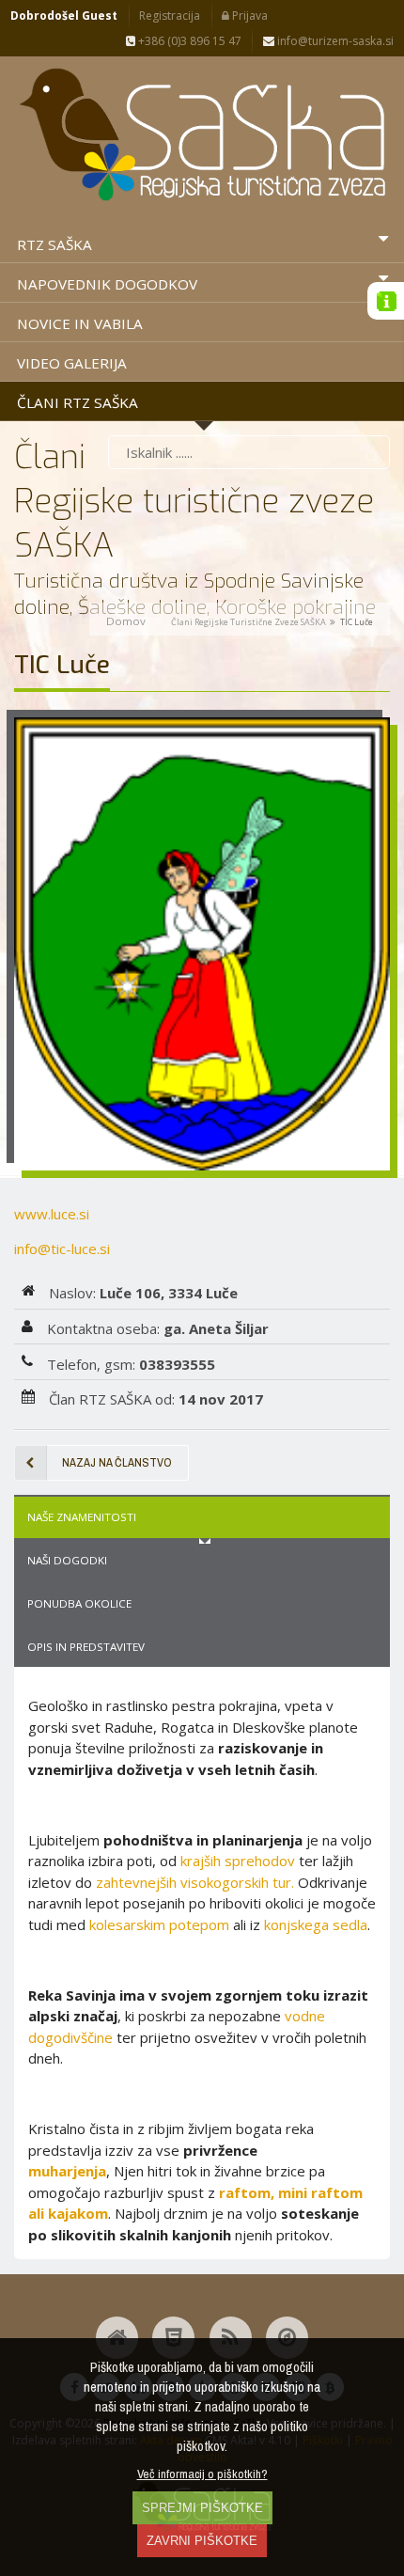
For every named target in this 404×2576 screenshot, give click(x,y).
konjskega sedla (316, 1924)
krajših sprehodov (238, 1861)
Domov (126, 621)
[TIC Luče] (202, 944)
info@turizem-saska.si (334, 41)
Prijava (249, 16)
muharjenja (67, 2171)
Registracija (170, 16)
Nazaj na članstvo (117, 1462)
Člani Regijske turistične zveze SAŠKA (249, 622)
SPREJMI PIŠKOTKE (202, 2508)
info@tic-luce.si (62, 1249)
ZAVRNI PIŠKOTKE (202, 2541)
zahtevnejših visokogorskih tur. (195, 1882)
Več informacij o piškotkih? (202, 2474)
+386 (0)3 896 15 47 (188, 41)
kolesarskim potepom (159, 1924)
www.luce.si (52, 1214)
